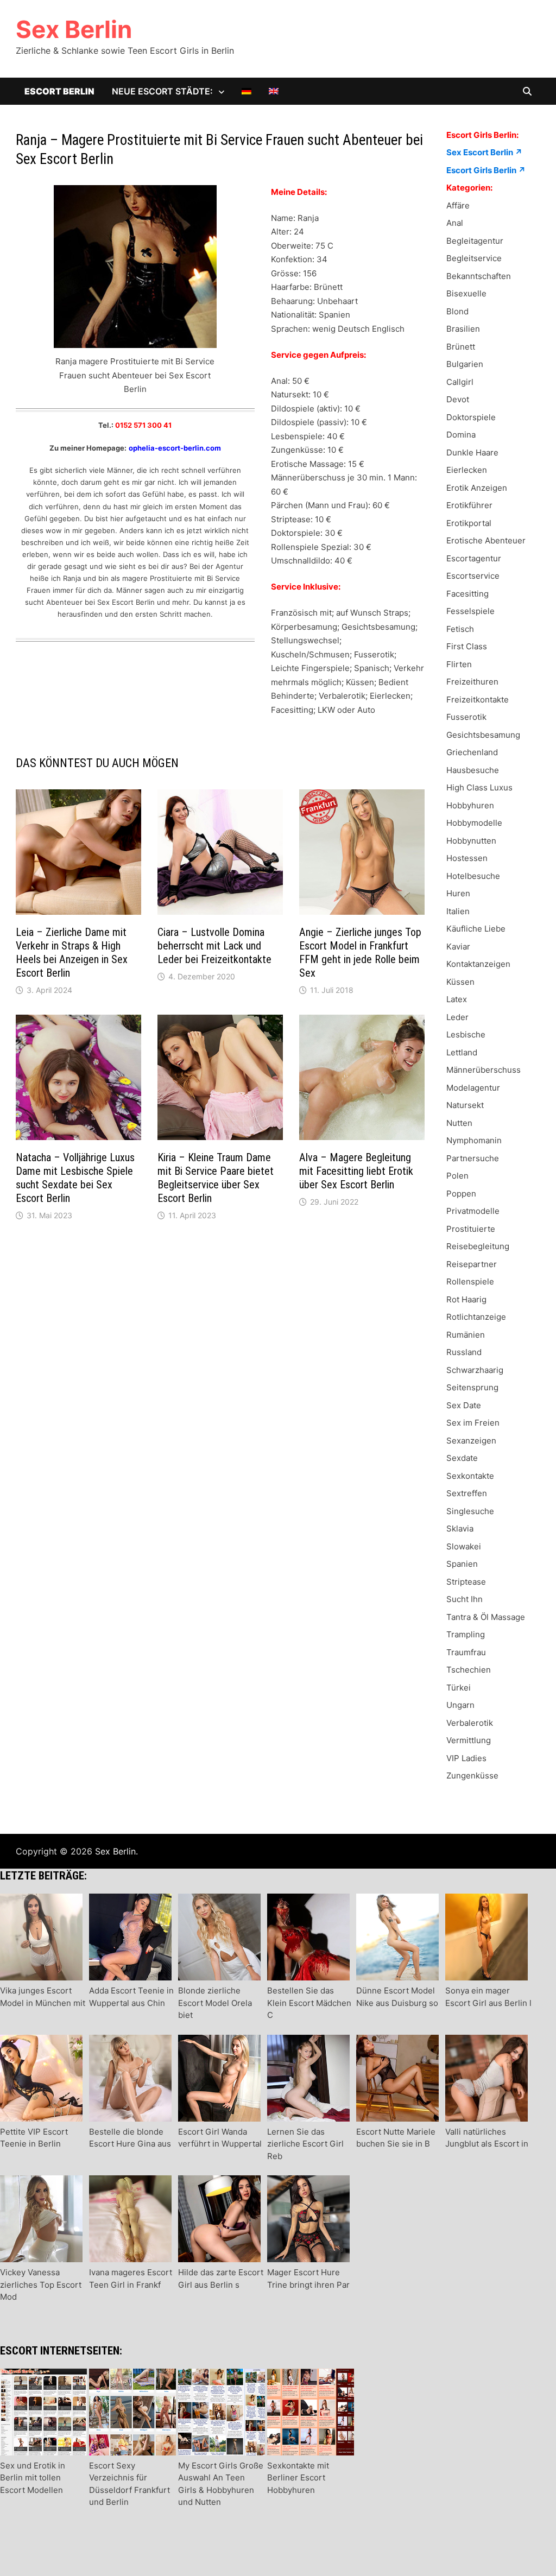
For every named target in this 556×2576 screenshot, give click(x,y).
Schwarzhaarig (475, 1370)
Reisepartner (472, 1264)
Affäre (458, 205)
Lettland (462, 1052)
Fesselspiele (470, 611)
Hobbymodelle (474, 823)
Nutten (459, 1123)
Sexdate (462, 1458)
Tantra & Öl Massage (486, 1617)
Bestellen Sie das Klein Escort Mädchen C (309, 2003)
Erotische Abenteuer (486, 540)
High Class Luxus (479, 787)
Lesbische (466, 1034)
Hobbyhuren (470, 805)
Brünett (461, 347)
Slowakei (464, 1546)
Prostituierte (471, 1229)
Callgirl (460, 382)
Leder (457, 1017)
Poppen (461, 1194)
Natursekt (465, 1105)
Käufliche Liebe (476, 929)
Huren (458, 893)
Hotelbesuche (473, 876)
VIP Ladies (466, 1758)
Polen (457, 1176)
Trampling (466, 1634)
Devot (458, 399)
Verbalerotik (470, 1723)
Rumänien (466, 1335)
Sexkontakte (470, 1476)
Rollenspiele (470, 1281)
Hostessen (467, 858)
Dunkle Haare (472, 452)
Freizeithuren (472, 682)
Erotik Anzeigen (477, 488)
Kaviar (458, 947)
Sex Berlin (74, 29)
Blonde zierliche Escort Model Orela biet (215, 2003)
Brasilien (463, 329)
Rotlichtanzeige (476, 1317)
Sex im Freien (473, 1423)
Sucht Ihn (465, 1599)
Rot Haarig (466, 1299)
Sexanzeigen (471, 1441)
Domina (461, 435)
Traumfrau (466, 1652)
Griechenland (472, 752)
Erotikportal (469, 523)
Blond (457, 311)
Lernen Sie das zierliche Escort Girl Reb (305, 2144)
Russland (464, 1352)
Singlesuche (470, 1511)
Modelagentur (473, 1088)
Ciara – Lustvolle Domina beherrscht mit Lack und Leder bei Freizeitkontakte (214, 946)
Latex (457, 999)
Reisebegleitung (478, 1246)
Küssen (460, 982)
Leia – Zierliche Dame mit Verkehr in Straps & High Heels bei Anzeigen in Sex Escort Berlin (72, 952)
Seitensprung (472, 1387)
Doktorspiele (471, 417)
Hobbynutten (471, 841)
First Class (467, 646)
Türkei (459, 1688)
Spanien (462, 1564)
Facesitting (467, 594)
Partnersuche (473, 1158)
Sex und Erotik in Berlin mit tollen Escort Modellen (33, 2478)
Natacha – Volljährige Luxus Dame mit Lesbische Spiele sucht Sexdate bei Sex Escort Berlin (75, 1178)
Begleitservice (474, 258)
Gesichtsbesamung (483, 735)
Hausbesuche (473, 770)
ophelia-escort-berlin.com (175, 448)
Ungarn (460, 1705)
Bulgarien (465, 364)
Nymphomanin (474, 1140)
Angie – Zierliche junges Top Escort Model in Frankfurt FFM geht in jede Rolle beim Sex (360, 952)
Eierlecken (467, 470)
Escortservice (473, 576)
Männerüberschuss (484, 1070)
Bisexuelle (466, 293)
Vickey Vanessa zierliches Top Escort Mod (41, 2284)
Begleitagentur (475, 241)
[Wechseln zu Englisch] (274, 91)
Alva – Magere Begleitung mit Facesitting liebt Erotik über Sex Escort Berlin (356, 1171)
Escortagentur (474, 558)
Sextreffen (467, 1493)
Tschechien (469, 1670)
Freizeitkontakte (478, 700)
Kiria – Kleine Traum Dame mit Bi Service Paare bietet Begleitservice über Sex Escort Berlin (216, 1178)
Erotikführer (469, 505)
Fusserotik (466, 717)
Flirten (459, 664)
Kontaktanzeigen (478, 964)
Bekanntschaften (479, 276)
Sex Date (464, 1405)
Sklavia (460, 1528)
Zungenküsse (472, 1776)
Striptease (466, 1582)
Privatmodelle (473, 1211)
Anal (455, 223)
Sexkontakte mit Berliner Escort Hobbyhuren (298, 2478)
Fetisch (460, 629)
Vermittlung (469, 1740)
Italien (458, 911)
